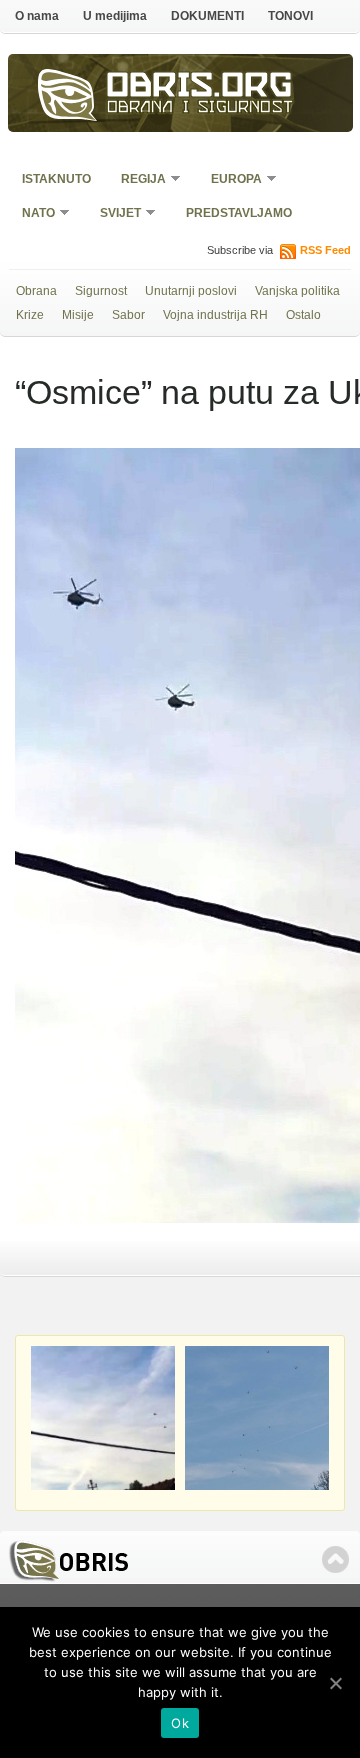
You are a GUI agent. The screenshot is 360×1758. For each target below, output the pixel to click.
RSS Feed (325, 250)
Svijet (114, 214)
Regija (137, 180)
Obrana (36, 291)
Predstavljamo (239, 213)
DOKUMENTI (207, 16)
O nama (37, 16)
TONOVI (290, 16)
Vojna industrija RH (215, 315)
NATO (32, 214)
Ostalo (303, 315)
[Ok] (335, 1683)
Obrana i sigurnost (200, 109)
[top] (335, 1559)
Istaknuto (56, 179)
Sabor (128, 315)
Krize (30, 315)
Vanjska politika (297, 291)
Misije (78, 315)
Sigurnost (101, 291)
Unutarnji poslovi (191, 291)
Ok (180, 1723)
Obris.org (200, 88)
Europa (230, 180)
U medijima (115, 16)
